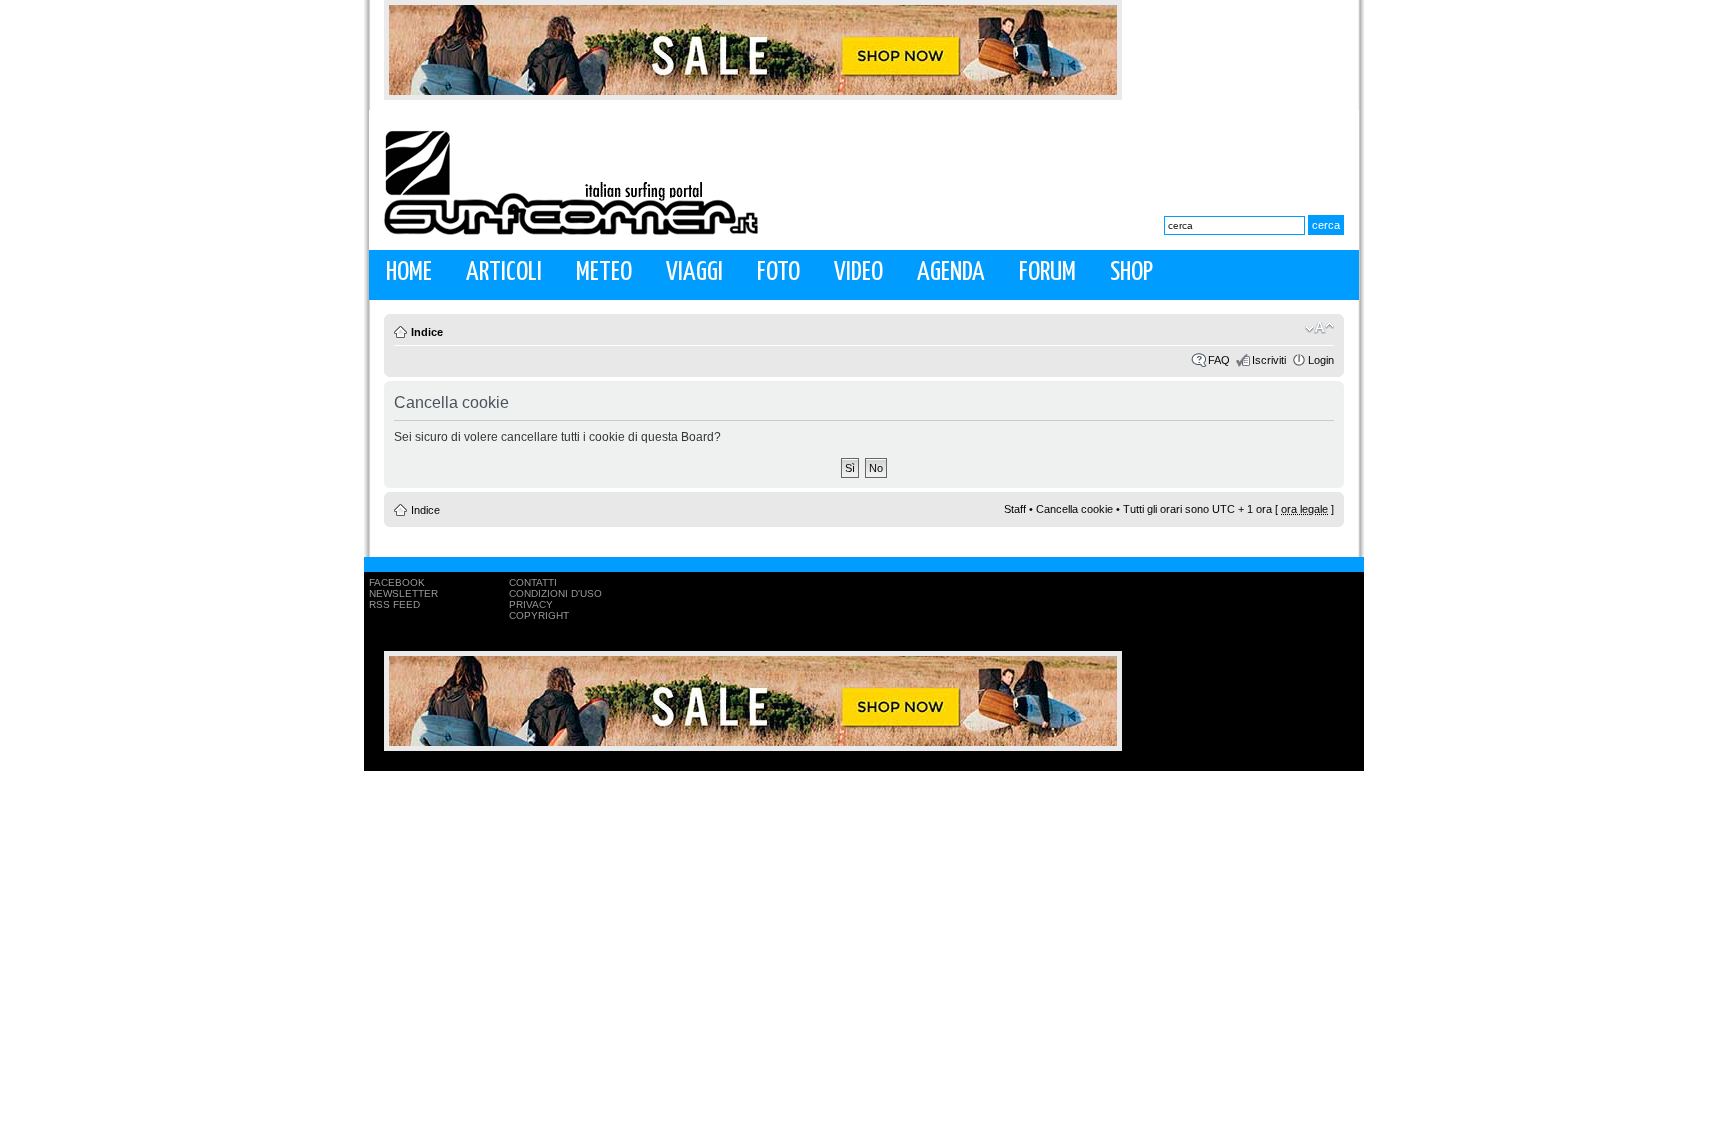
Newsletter (403, 593)
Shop (1131, 272)
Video (858, 272)
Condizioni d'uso (555, 593)
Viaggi (694, 272)
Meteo (604, 272)
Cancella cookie (1074, 509)
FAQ (1219, 360)
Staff (1015, 509)
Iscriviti (1269, 360)
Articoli (504, 272)
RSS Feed (394, 604)
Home (409, 272)
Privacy (531, 604)
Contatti (533, 582)
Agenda (951, 272)
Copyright (539, 615)
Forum (1047, 272)
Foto (778, 272)
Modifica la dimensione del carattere (1319, 328)
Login (1321, 360)
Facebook (397, 582)
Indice (427, 332)
